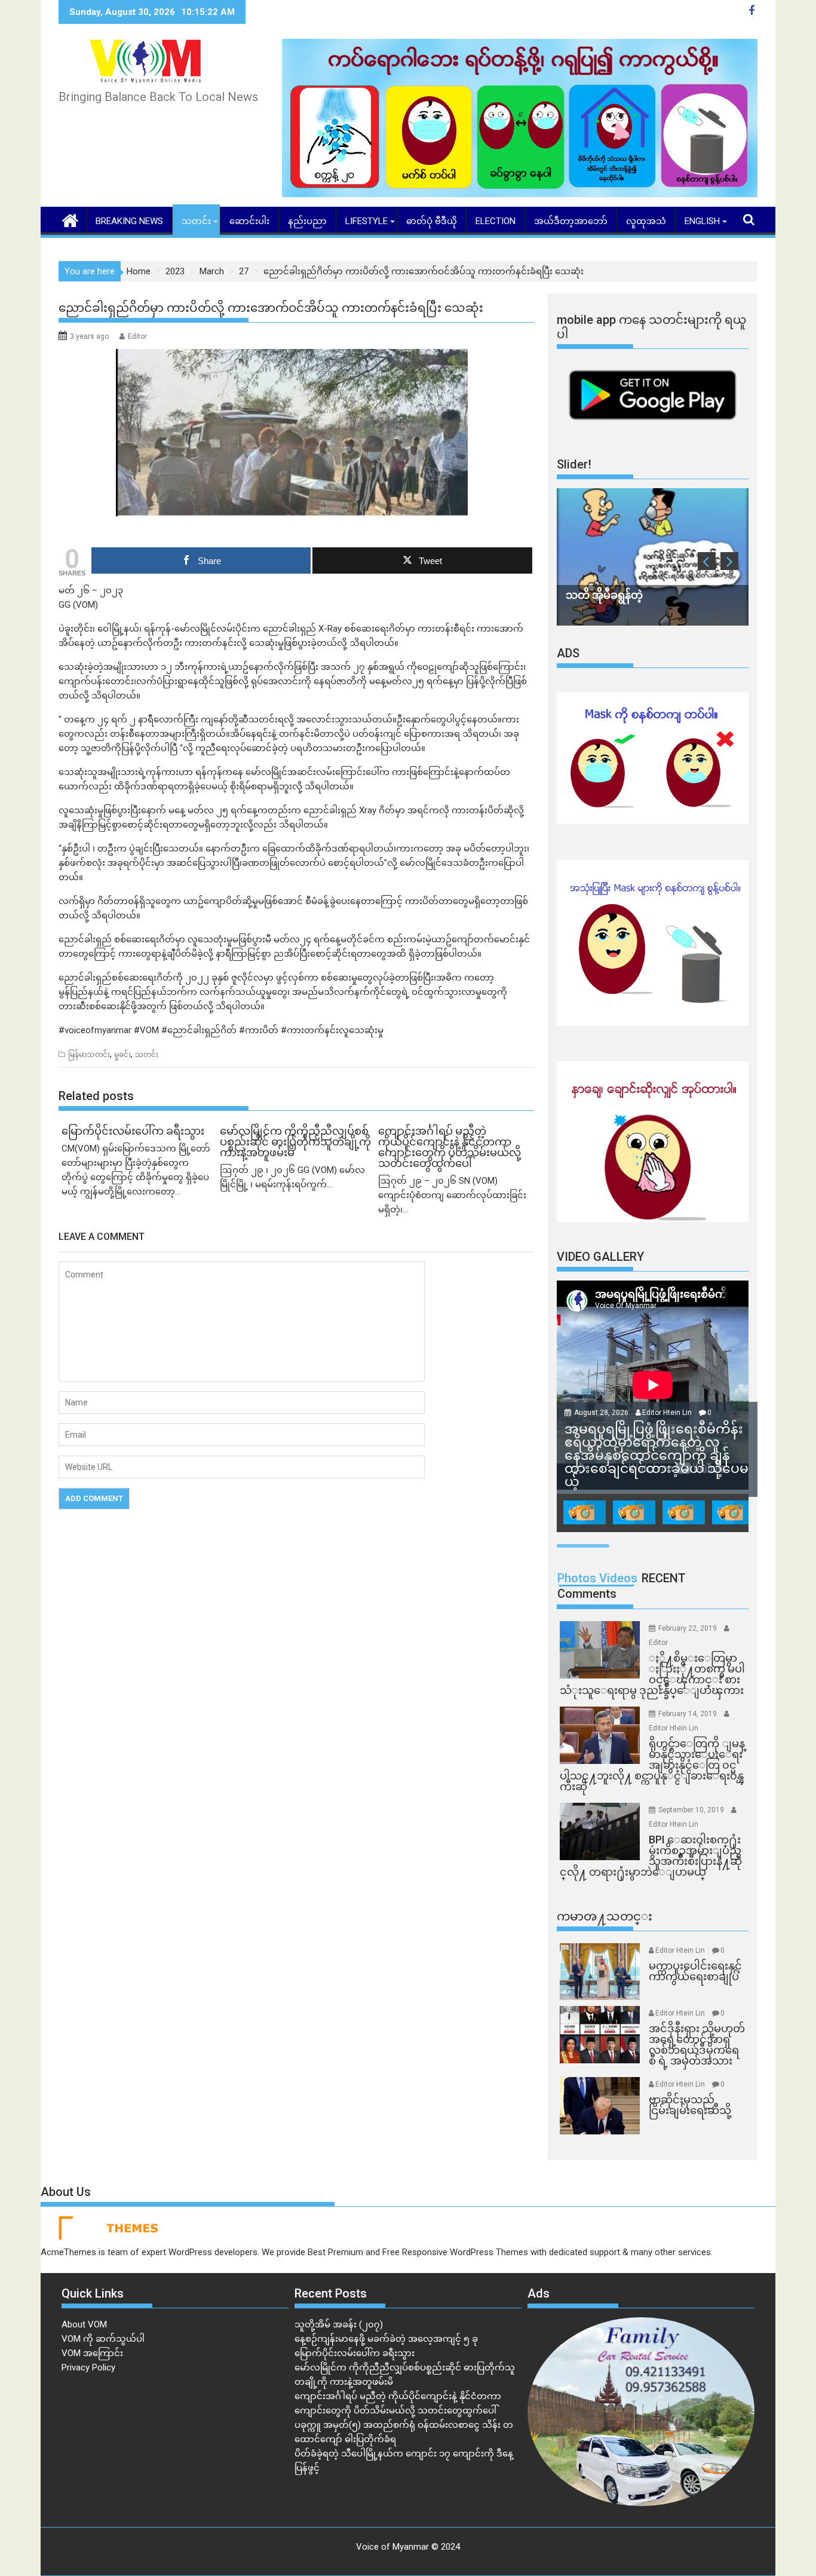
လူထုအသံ (646, 221)
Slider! (574, 464)
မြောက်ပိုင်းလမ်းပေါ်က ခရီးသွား (355, 2353)
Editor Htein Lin (667, 1413)
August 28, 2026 (602, 1413)
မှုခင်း (122, 1055)
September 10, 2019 (692, 1810)
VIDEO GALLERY (600, 1257)
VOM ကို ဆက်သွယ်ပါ (103, 2339)
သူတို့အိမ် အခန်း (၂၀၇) (339, 2324)
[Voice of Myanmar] (70, 219)
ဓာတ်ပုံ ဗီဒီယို (432, 221)
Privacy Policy (88, 2367)
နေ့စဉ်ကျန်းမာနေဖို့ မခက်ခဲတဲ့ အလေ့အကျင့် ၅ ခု (386, 2339)
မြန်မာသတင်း (89, 1055)
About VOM (84, 2324)
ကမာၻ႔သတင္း (605, 1916)
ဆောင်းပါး (249, 221)
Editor (137, 336)
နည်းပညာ (307, 221)
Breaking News (129, 221)
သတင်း (196, 221)
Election (496, 221)
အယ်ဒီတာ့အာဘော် (571, 221)
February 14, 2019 (688, 1714)
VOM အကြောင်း (92, 2353)
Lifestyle (366, 221)
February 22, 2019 (688, 1628)
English (702, 221)
